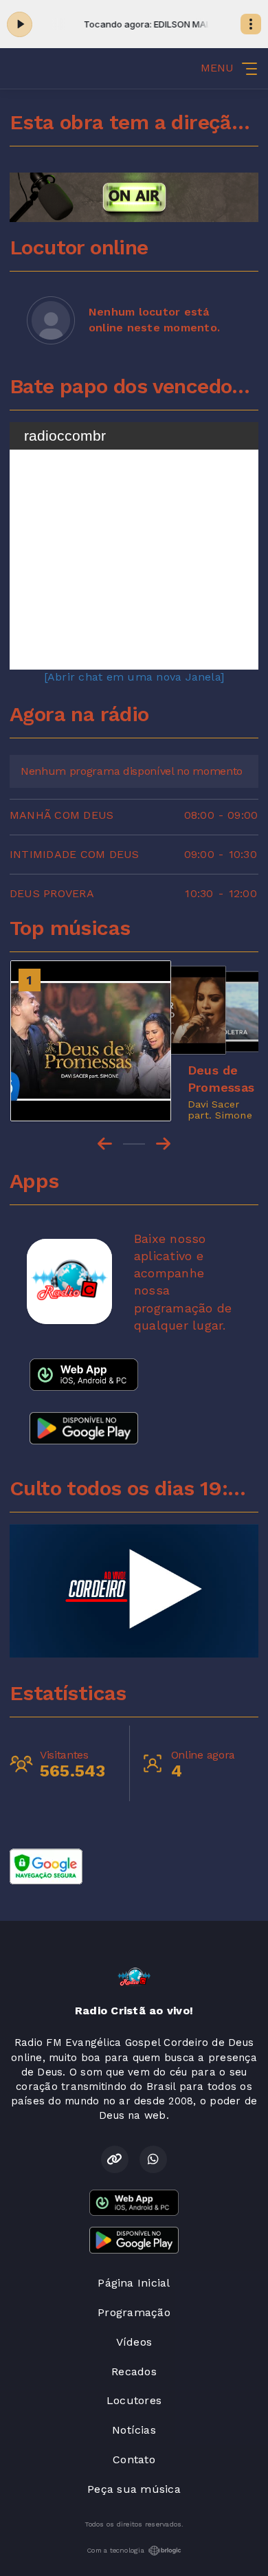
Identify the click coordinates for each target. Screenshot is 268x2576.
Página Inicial (134, 2283)
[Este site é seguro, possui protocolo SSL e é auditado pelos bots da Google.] (46, 1865)
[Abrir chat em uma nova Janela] (134, 677)
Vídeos (134, 2342)
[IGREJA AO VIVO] (134, 1591)
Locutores (134, 2400)
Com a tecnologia (115, 2550)
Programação (134, 2312)
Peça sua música (134, 2489)
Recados (134, 2371)
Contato (134, 2459)
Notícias (134, 2430)
